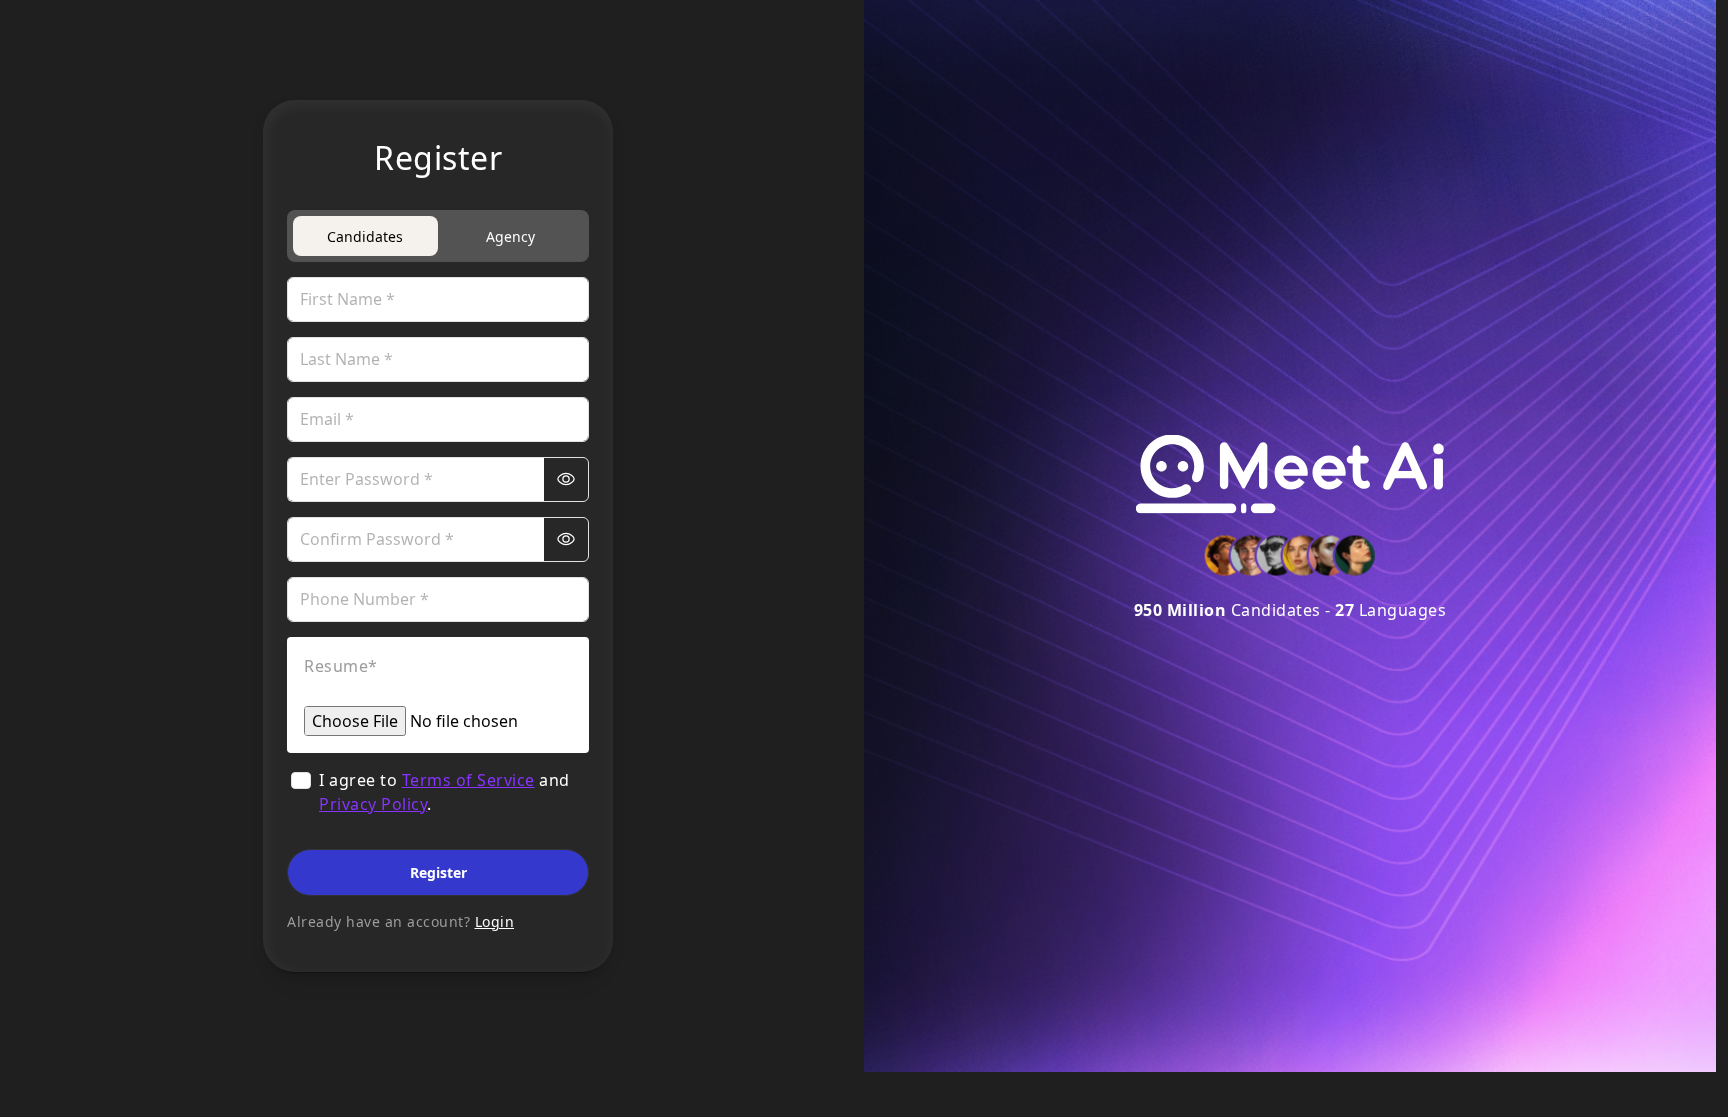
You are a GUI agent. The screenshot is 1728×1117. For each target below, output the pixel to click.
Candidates (365, 236)
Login (495, 921)
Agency (510, 236)
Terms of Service (468, 780)
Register (438, 872)
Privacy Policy (373, 804)
